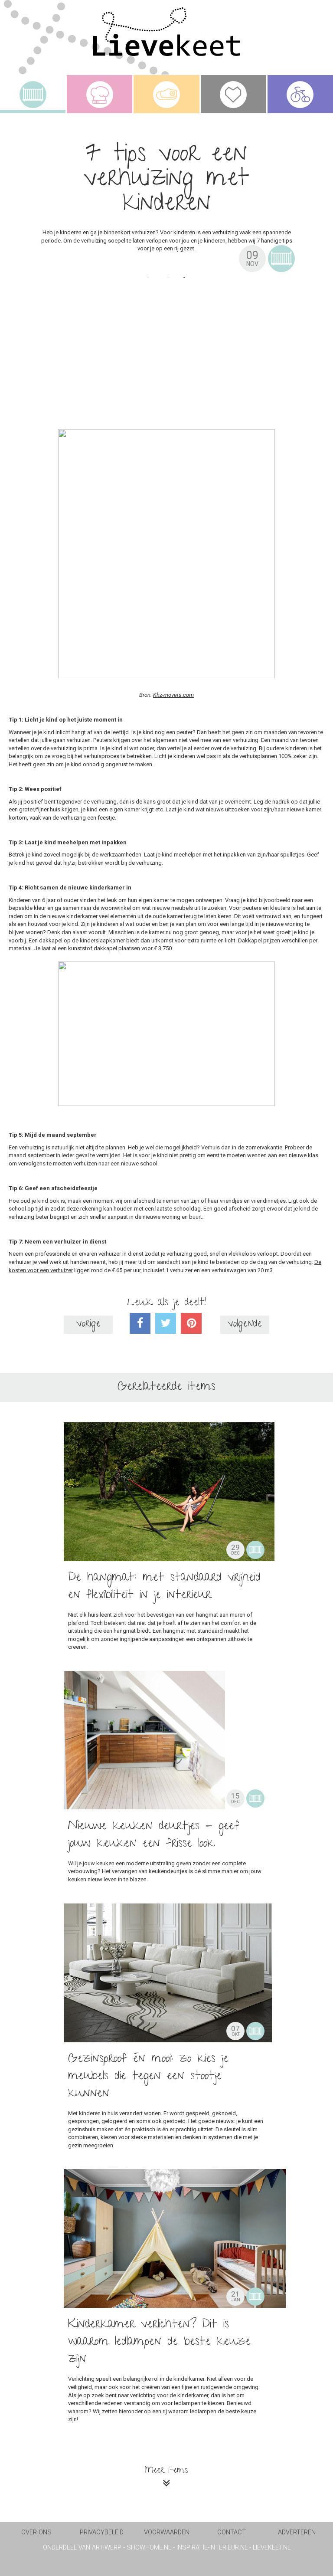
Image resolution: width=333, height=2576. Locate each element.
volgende (245, 1324)
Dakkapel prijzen (259, 940)
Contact (232, 2532)
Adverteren (297, 2532)
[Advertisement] (166, 349)
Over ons (36, 2532)
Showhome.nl (149, 2548)
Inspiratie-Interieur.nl (212, 2548)
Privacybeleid (102, 2532)
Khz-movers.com (173, 695)
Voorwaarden (167, 2532)
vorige (88, 1324)
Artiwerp (107, 2548)
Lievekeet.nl (272, 2548)
